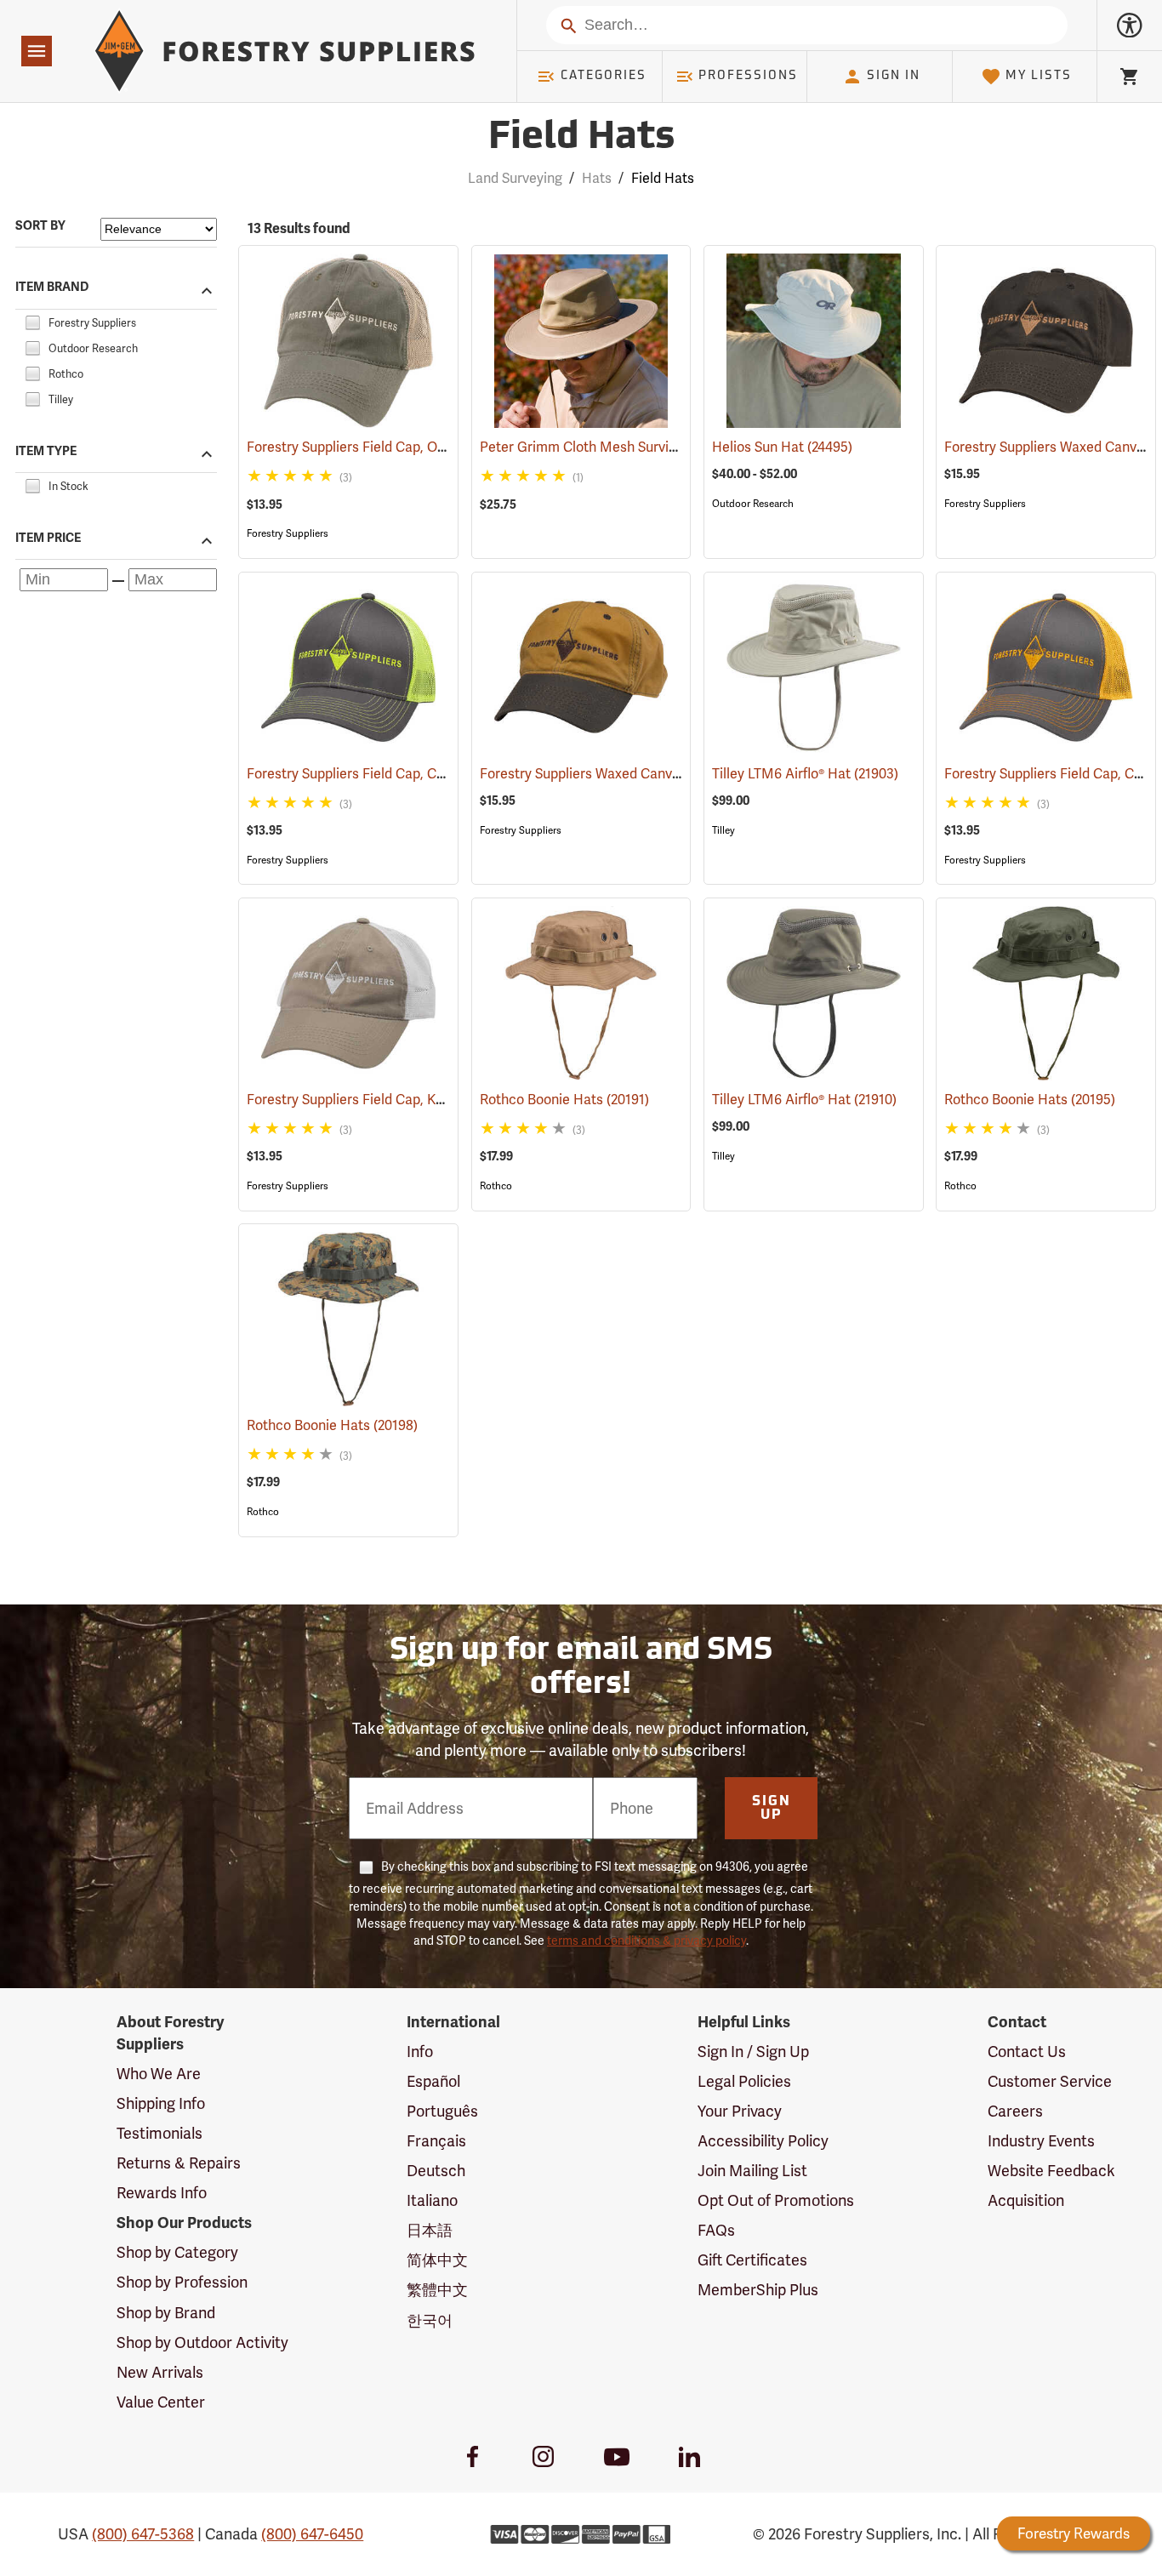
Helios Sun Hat (782, 447)
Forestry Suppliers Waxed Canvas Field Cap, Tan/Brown (674, 774)
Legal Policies (744, 2081)
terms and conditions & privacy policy (647, 1941)
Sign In (894, 76)
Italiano (432, 2200)
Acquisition (1026, 2200)
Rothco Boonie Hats (564, 1100)
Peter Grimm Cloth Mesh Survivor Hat (620, 447)
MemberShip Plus (758, 2290)
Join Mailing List (752, 2171)
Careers (1015, 2111)
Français (436, 2141)
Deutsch (436, 2171)
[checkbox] (32, 320)
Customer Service (1050, 2081)
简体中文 (437, 2260)
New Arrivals (160, 2372)
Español (433, 2081)
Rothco (496, 1186)
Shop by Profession (182, 2282)
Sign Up (772, 1809)
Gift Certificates (752, 2260)
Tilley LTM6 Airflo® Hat (805, 774)
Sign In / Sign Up (753, 2052)
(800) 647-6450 (312, 2534)
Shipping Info (161, 2103)
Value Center (161, 2402)
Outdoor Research (753, 504)
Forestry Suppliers (288, 533)
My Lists (1039, 76)
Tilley (723, 830)
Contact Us (1027, 2052)
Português (442, 2111)
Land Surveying (515, 178)
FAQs (716, 2230)
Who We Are (159, 2074)
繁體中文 (437, 2290)
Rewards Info (162, 2193)
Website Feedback (1051, 2171)
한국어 (430, 2320)
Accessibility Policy (763, 2141)
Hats (597, 178)
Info (420, 2052)
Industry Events (1041, 2141)
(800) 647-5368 (143, 2534)
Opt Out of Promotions (776, 2200)
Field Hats (581, 138)
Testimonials (159, 2133)
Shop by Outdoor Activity (202, 2342)
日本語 (430, 2230)
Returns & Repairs (179, 2163)
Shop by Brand (166, 2313)
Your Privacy (740, 2111)
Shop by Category (177, 2252)
